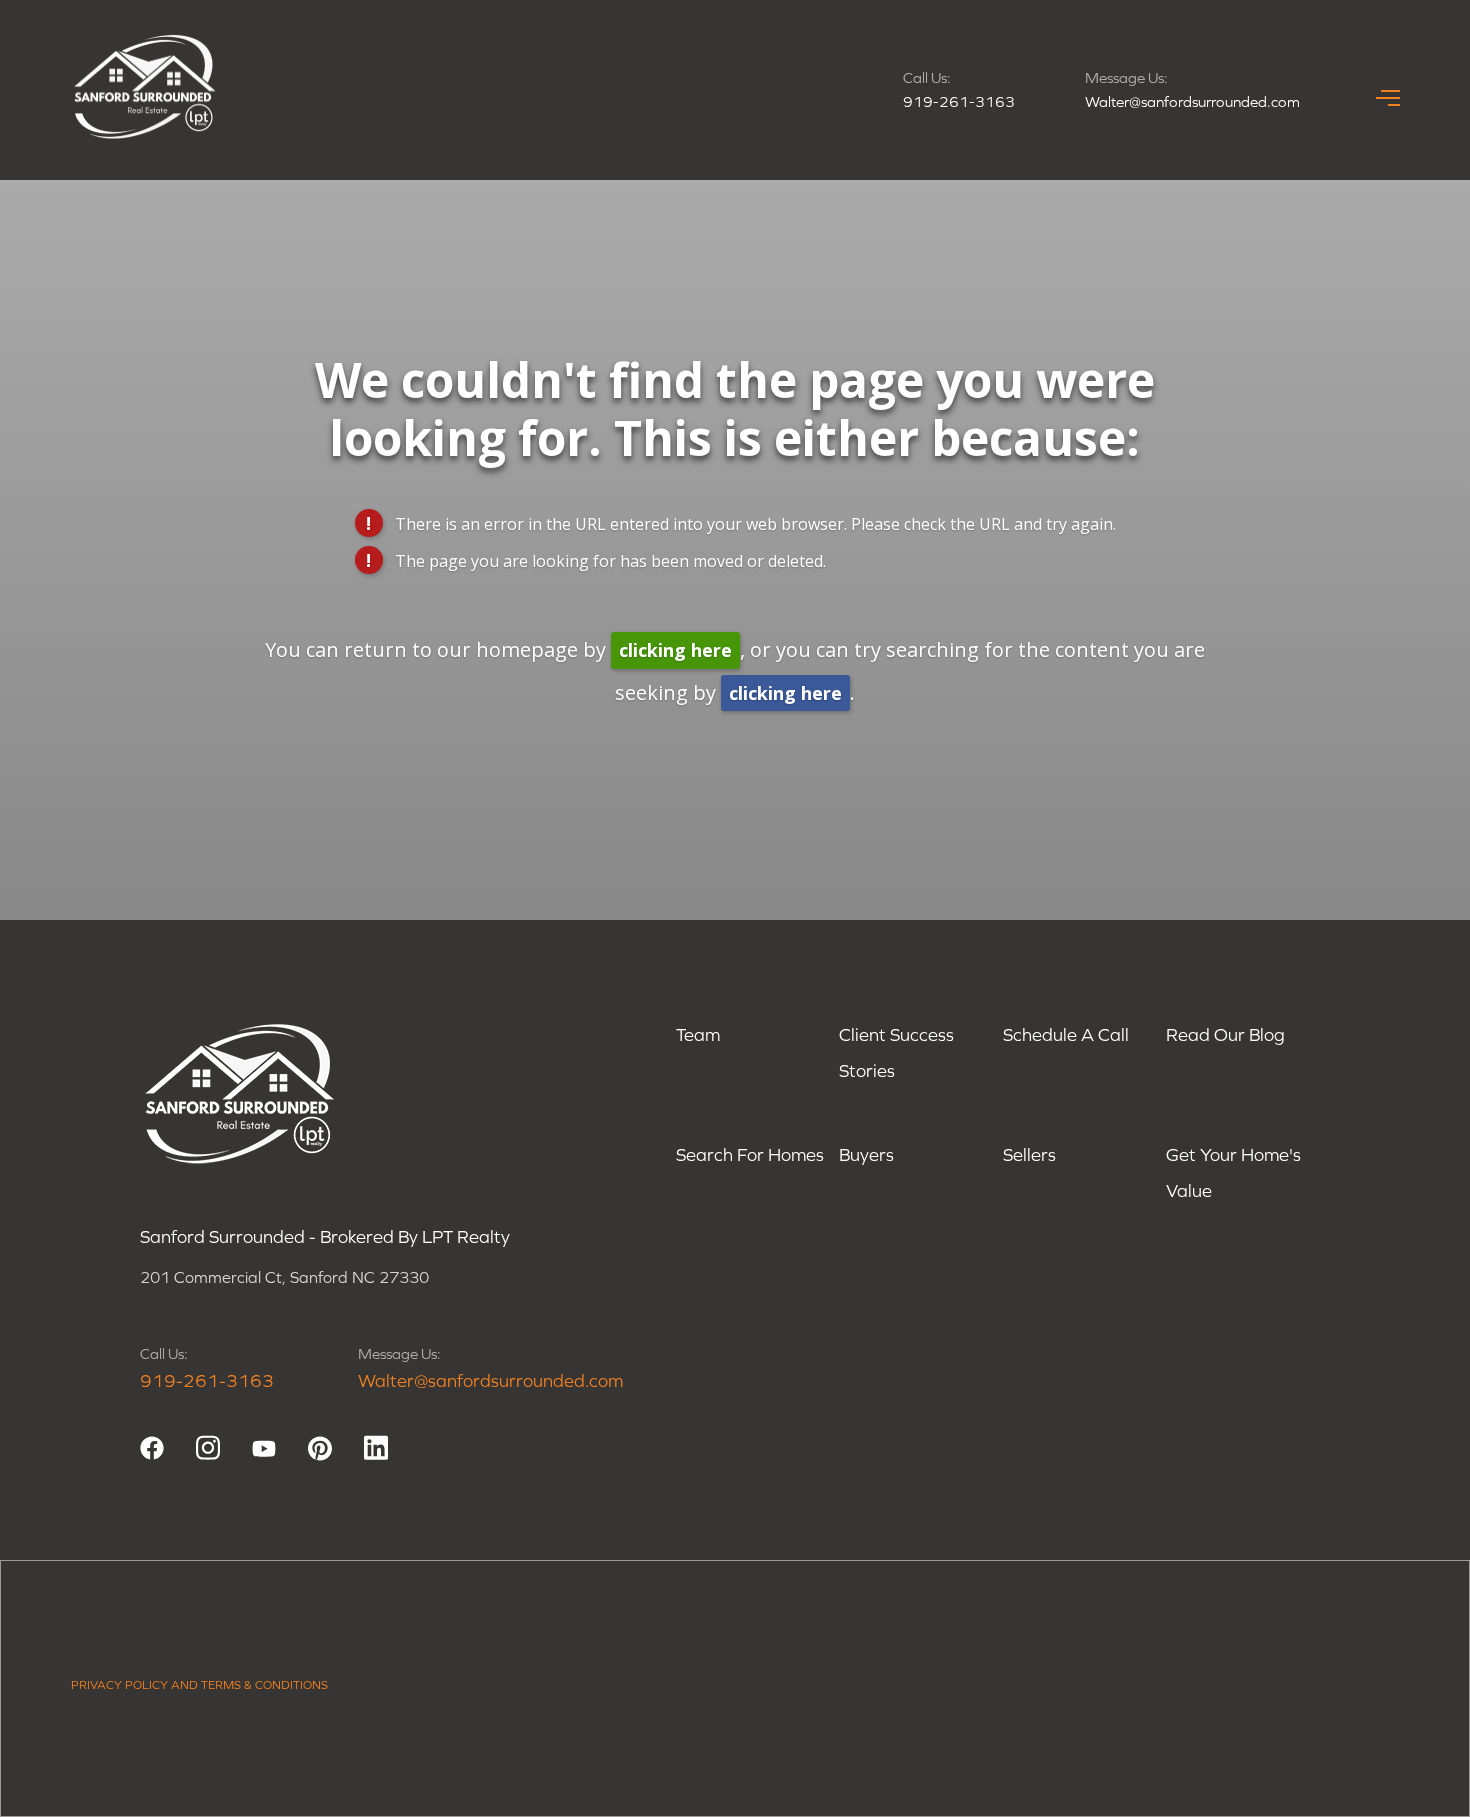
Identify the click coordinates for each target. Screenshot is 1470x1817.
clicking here (675, 650)
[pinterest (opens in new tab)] (320, 1448)
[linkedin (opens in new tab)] (376, 1448)
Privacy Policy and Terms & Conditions (199, 1685)
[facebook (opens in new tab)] (152, 1448)
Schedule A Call (1066, 1034)
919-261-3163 (959, 101)
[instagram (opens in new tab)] (208, 1448)
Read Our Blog (1225, 1034)
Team (698, 1034)
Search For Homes (750, 1154)
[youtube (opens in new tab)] (264, 1448)
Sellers (1029, 1154)
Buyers (866, 1154)
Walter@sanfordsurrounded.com (1192, 101)
